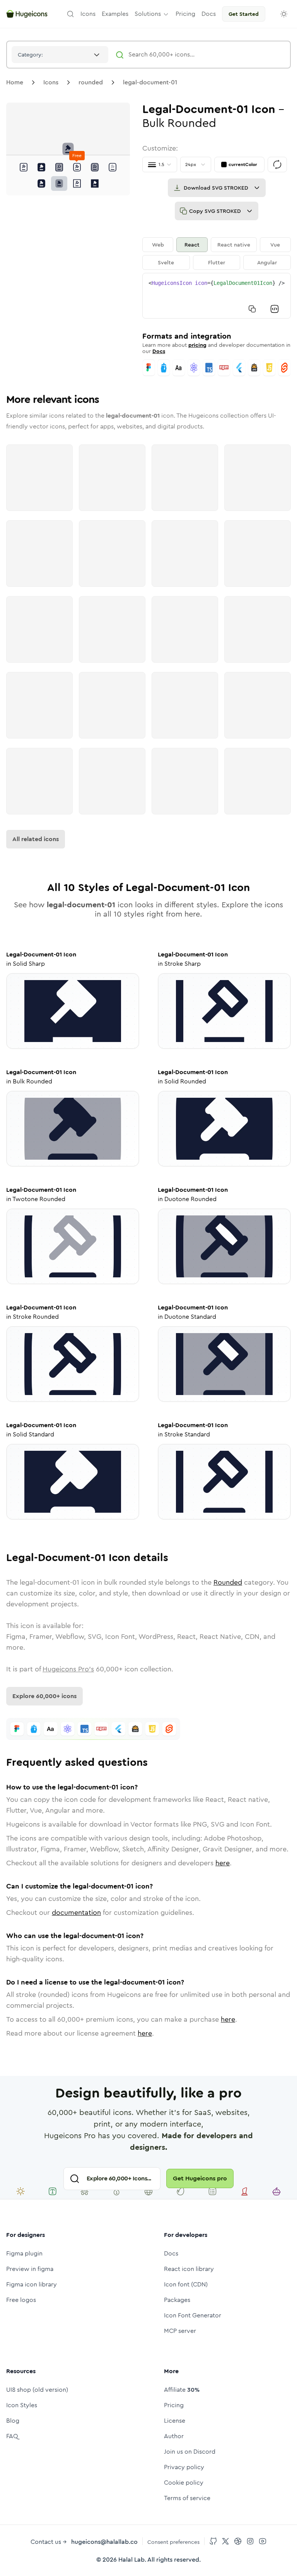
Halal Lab (131, 2560)
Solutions (148, 14)
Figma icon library (32, 2284)
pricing (197, 345)
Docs (159, 351)
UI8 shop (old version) (37, 2390)
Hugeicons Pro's (68, 1669)
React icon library (189, 2269)
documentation (76, 1913)
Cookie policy (184, 2483)
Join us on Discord (190, 2452)
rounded (91, 82)
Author (174, 2436)
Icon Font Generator (193, 2315)
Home (15, 82)
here (223, 1863)
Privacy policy (184, 2467)
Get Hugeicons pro (200, 2178)
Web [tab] (158, 245)
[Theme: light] (284, 14)
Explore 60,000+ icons (44, 1696)
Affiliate (182, 2390)
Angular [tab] (267, 262)
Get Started (244, 14)
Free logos (21, 2300)
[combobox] (60, 55)
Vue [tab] (275, 245)
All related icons (36, 839)
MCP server (180, 2331)
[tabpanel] (217, 296)
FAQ (12, 2436)
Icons (51, 82)
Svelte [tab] (166, 262)
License (175, 2421)
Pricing (174, 2405)
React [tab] (192, 245)
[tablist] (217, 254)
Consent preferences (173, 2542)
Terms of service (187, 2498)
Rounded (228, 1582)
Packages (177, 2300)
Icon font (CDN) (186, 2284)
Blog (13, 2421)
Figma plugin (24, 2253)
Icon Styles (22, 2405)
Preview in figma (30, 2269)
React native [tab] (234, 245)
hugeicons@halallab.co (104, 2542)
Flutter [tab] (217, 262)
